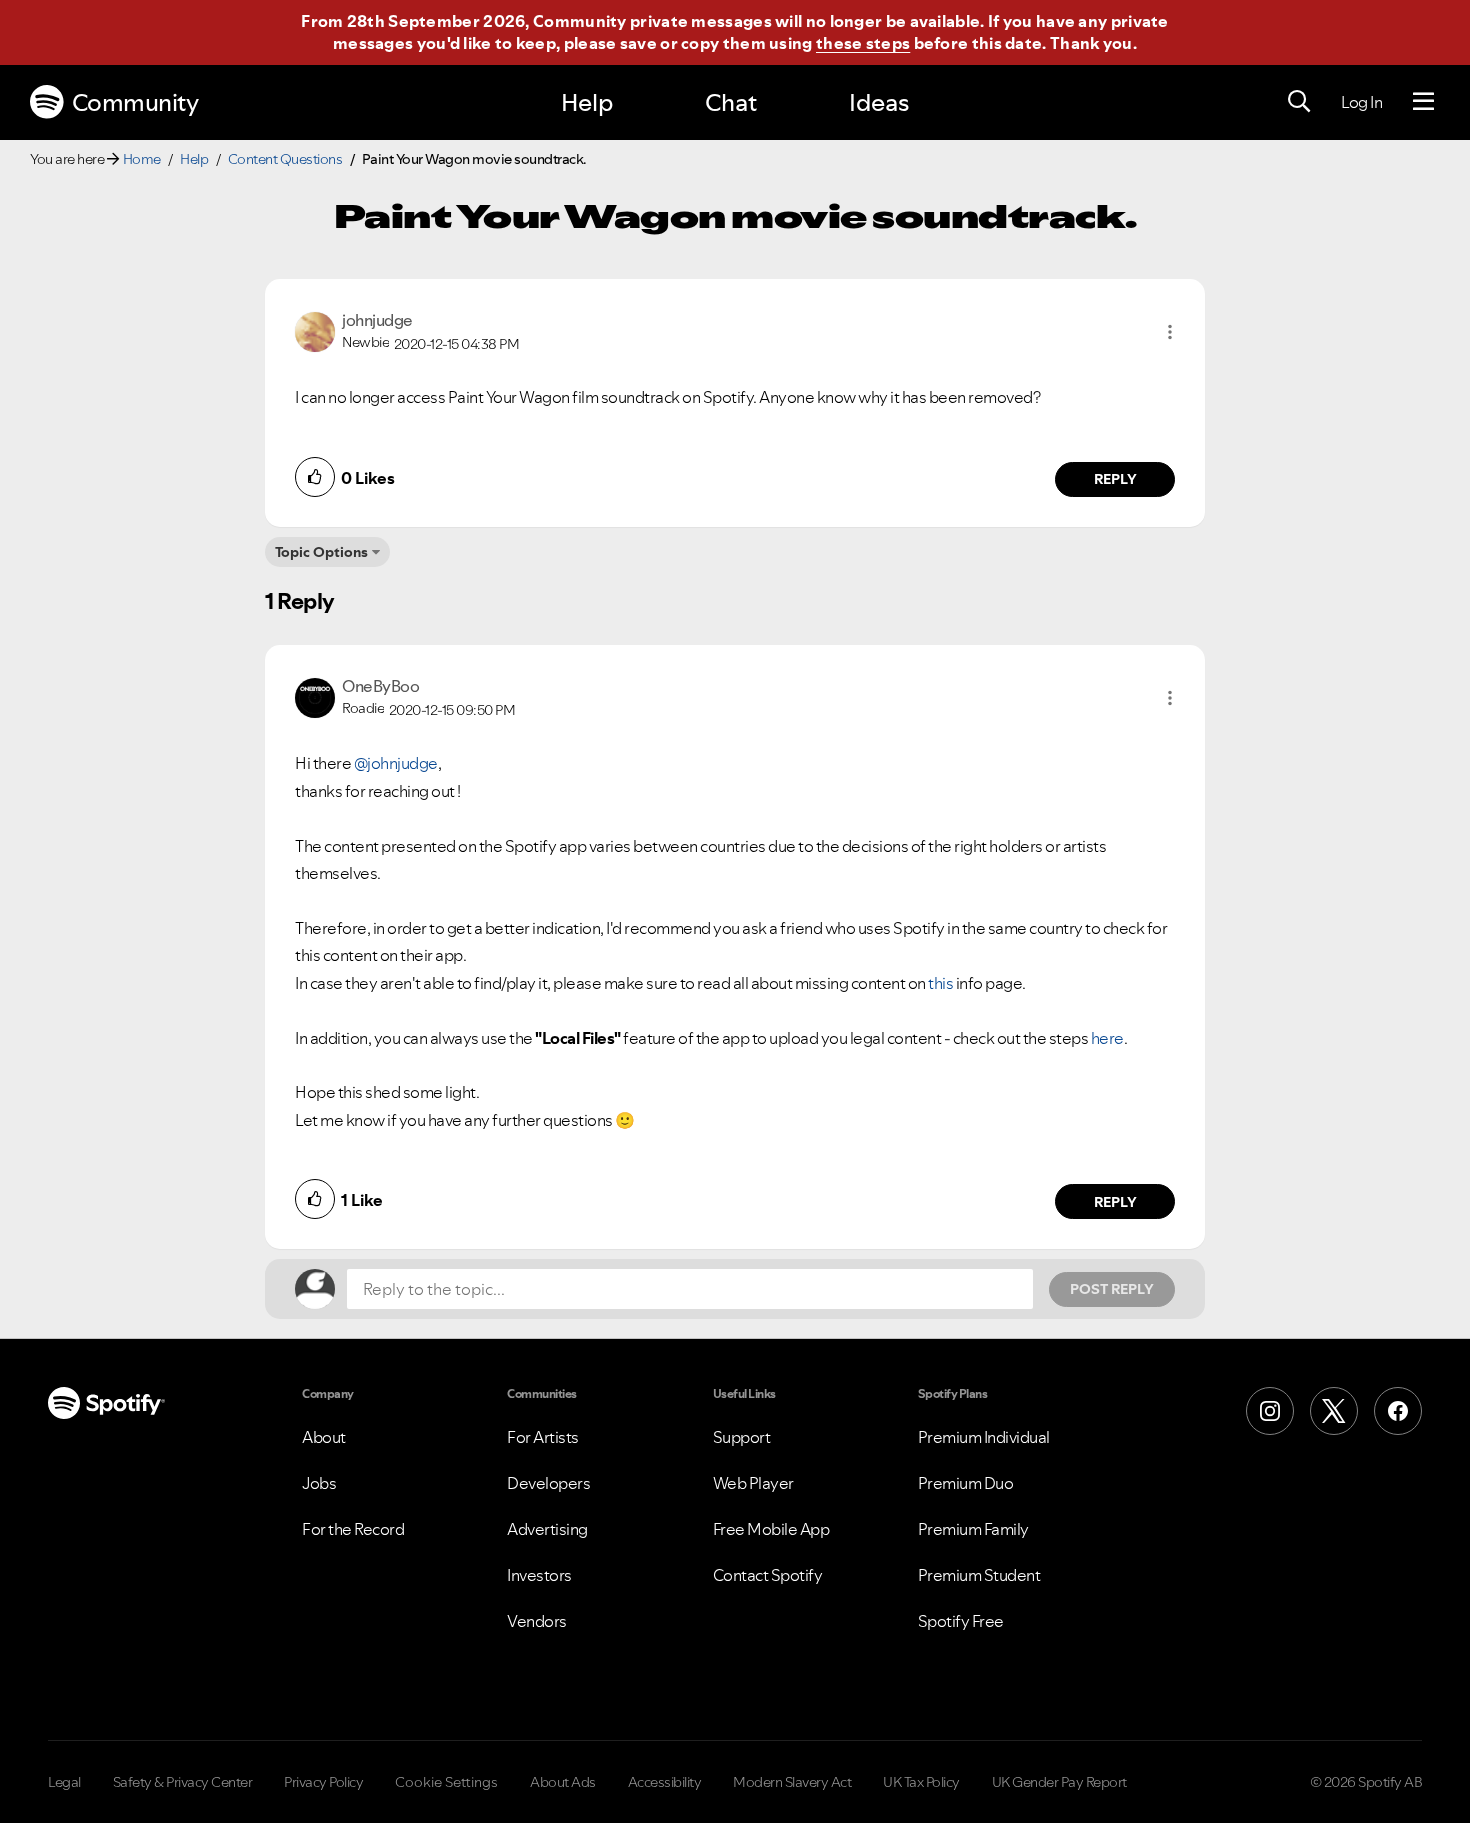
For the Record (353, 1529)
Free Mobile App (771, 1529)
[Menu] (1423, 102)
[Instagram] (1270, 1411)
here (1107, 1038)
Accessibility (665, 1782)
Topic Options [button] (321, 552)
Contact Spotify (768, 1575)
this (940, 983)
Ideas (879, 102)
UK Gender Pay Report (1059, 1782)
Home (142, 159)
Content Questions (285, 159)
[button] (1170, 332)
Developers (548, 1483)
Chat (731, 102)
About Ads (563, 1782)
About (324, 1437)
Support (742, 1437)
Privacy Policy (323, 1782)
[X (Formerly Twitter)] (1334, 1411)
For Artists (543, 1437)
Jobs (319, 1483)
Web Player (753, 1483)
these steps (863, 43)
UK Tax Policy (921, 1782)
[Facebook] (1398, 1411)
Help (587, 102)
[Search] (1299, 102)
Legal (64, 1782)
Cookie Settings (446, 1782)
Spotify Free (961, 1621)
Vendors (537, 1621)
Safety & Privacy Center (183, 1782)
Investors (539, 1575)
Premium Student (979, 1575)
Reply (1115, 479)
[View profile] (315, 330)
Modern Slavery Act (792, 1782)
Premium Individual (984, 1437)
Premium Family (973, 1529)
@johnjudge (396, 763)
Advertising (547, 1529)
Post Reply (1112, 1289)
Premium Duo (966, 1483)
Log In (1361, 102)
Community (135, 102)
